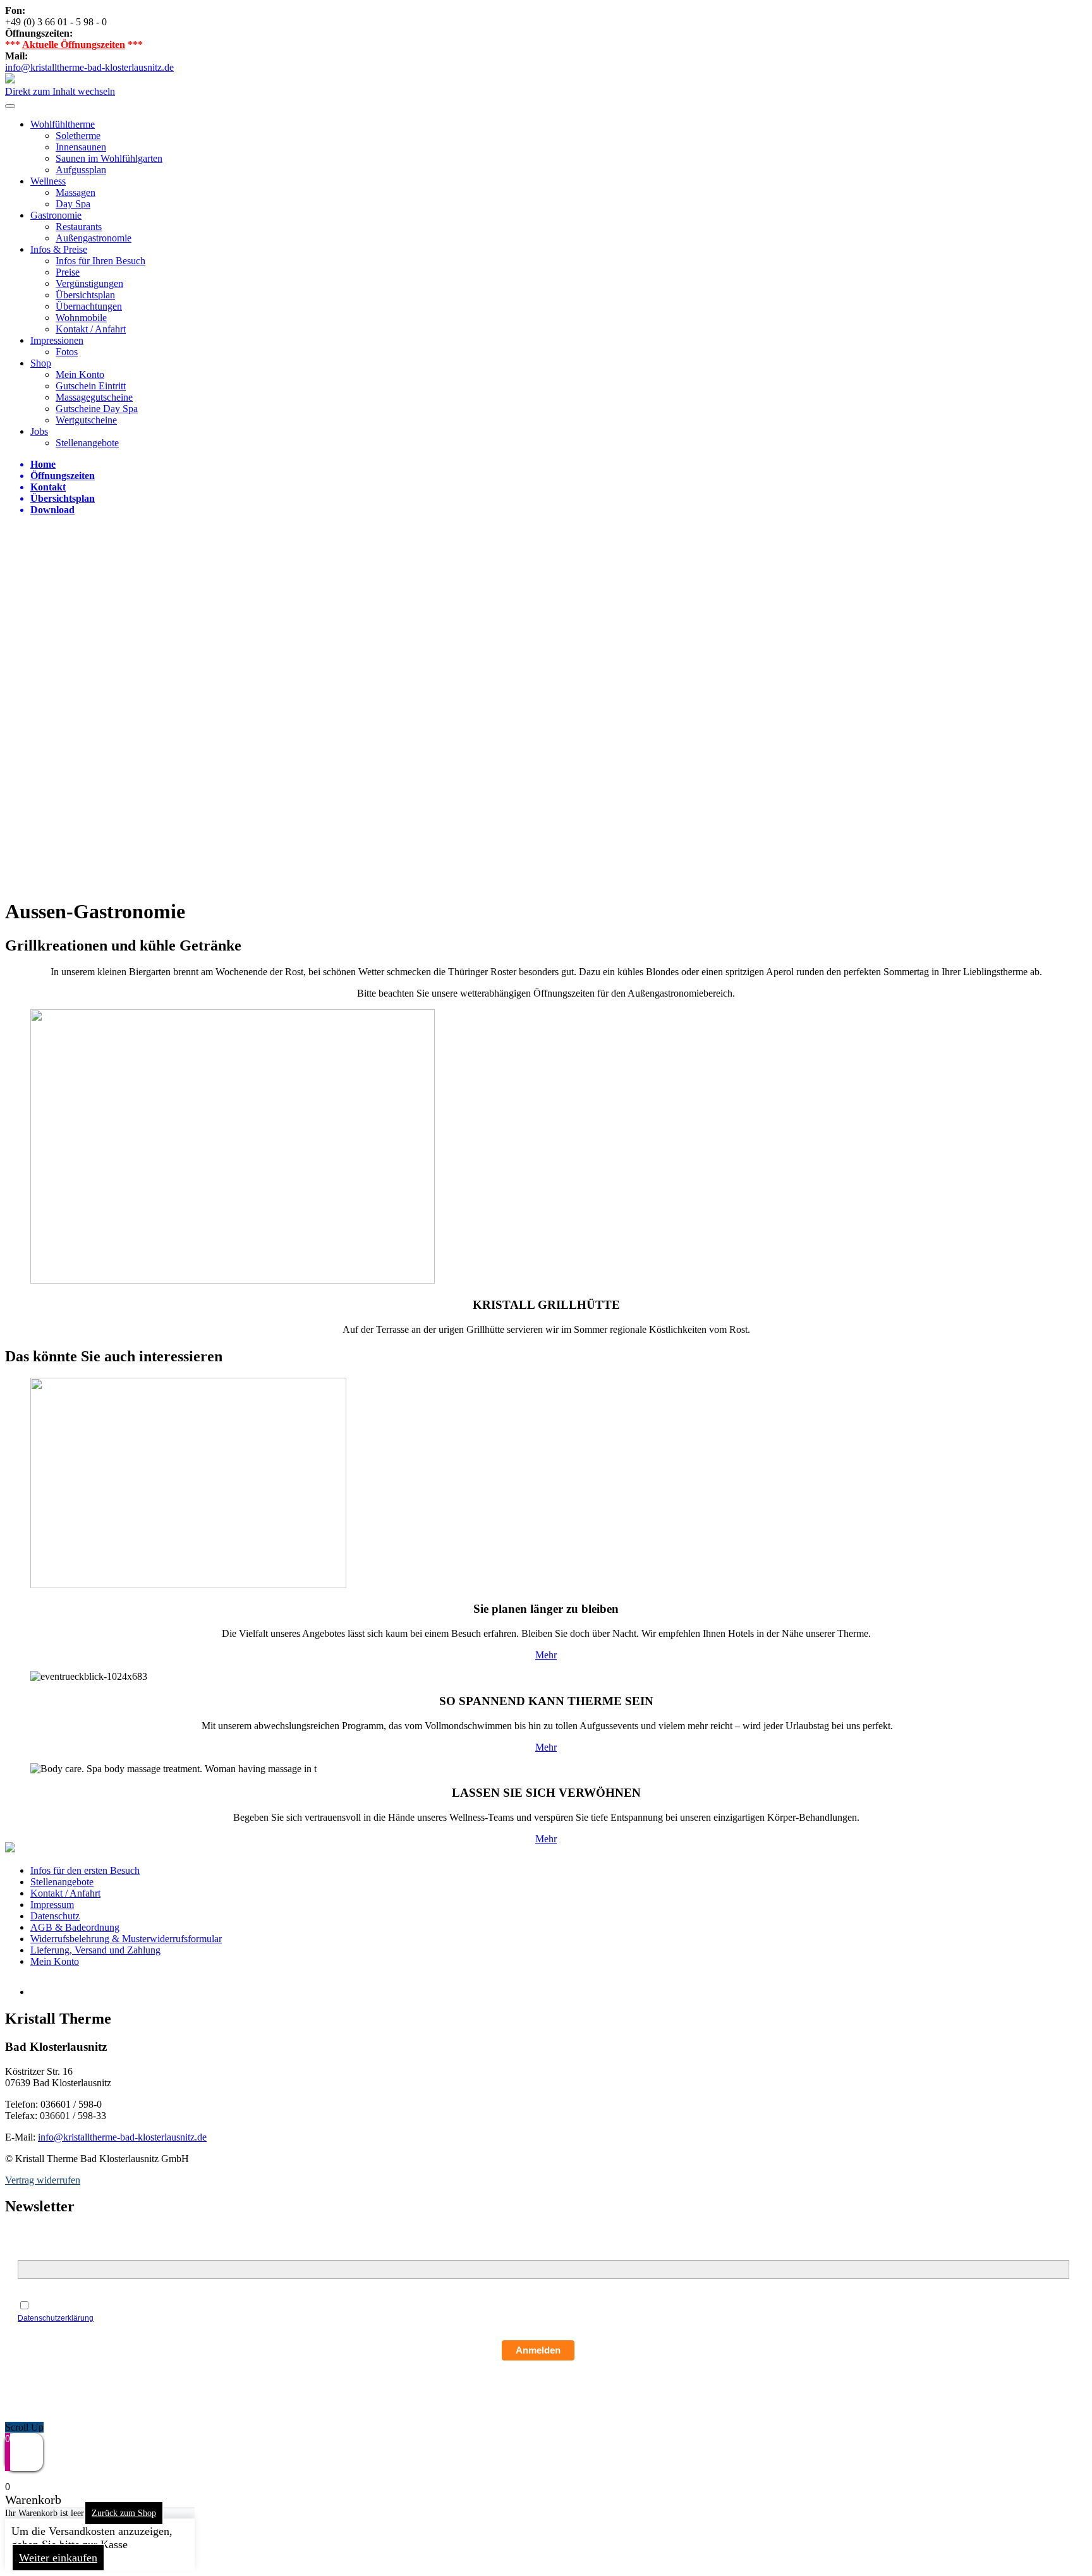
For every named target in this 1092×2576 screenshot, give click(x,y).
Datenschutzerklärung (56, 2318)
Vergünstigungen (89, 283)
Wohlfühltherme (63, 124)
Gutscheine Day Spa (97, 409)
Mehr (546, 1655)
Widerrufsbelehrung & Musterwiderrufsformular (126, 1939)
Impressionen (57, 340)
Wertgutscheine (86, 420)
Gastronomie (56, 215)
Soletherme (78, 136)
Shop (41, 363)
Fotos (67, 352)
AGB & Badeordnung (75, 1927)
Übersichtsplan (85, 295)
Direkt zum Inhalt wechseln (60, 91)
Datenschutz (55, 1916)
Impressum (52, 1905)
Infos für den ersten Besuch (85, 1870)
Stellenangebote (87, 443)
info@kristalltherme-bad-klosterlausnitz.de (89, 67)
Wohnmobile (81, 318)
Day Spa (73, 204)
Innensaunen (81, 147)
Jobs (39, 431)
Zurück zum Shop (124, 2513)
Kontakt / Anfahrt (91, 329)
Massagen (76, 192)
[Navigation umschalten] (10, 106)
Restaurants (79, 227)
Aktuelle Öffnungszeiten (74, 45)
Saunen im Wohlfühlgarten (109, 158)
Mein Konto (80, 374)
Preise (68, 272)
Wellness (48, 181)
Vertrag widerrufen (43, 2180)
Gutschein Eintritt (91, 386)
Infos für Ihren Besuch (100, 261)
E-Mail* (33, 2253)
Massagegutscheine (94, 397)
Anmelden (538, 2350)
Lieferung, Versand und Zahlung (95, 1950)
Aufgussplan (81, 170)
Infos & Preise (59, 249)
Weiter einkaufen (58, 2558)
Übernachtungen (89, 306)
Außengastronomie (94, 238)
